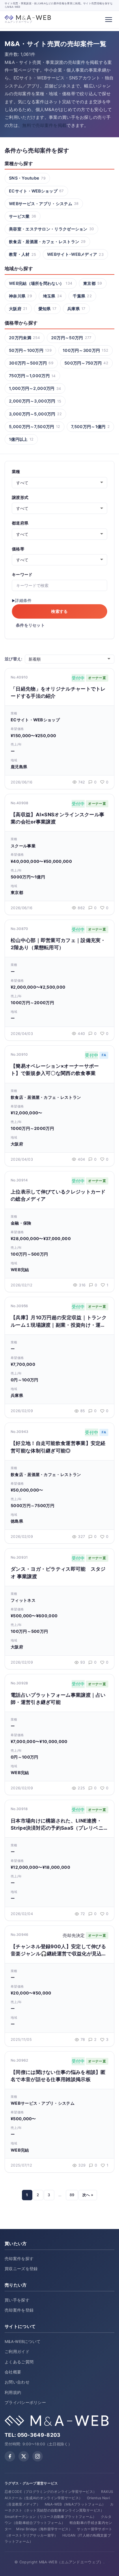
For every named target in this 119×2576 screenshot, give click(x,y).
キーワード (22, 575)
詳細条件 (23, 600)
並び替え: (14, 659)
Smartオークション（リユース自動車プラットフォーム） (51, 2517)
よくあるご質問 (19, 2362)
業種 (16, 472)
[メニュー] (109, 20)
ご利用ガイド (17, 2352)
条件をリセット (30, 625)
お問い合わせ (17, 2382)
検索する (59, 611)
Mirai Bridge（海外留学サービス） (44, 2529)
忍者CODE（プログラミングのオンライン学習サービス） (51, 2492)
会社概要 (13, 2372)
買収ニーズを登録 (21, 2269)
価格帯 (18, 549)
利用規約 (13, 2392)
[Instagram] (38, 2456)
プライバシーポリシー (25, 2403)
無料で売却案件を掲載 (44, 125)
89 (72, 2195)
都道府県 (20, 523)
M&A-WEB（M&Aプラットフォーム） (75, 2504)
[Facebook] (10, 2456)
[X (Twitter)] (24, 2456)
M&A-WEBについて (23, 2342)
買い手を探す (17, 2300)
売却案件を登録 (19, 2310)
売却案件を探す (19, 2259)
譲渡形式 (20, 497)
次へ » (88, 2195)
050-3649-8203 (39, 2435)
